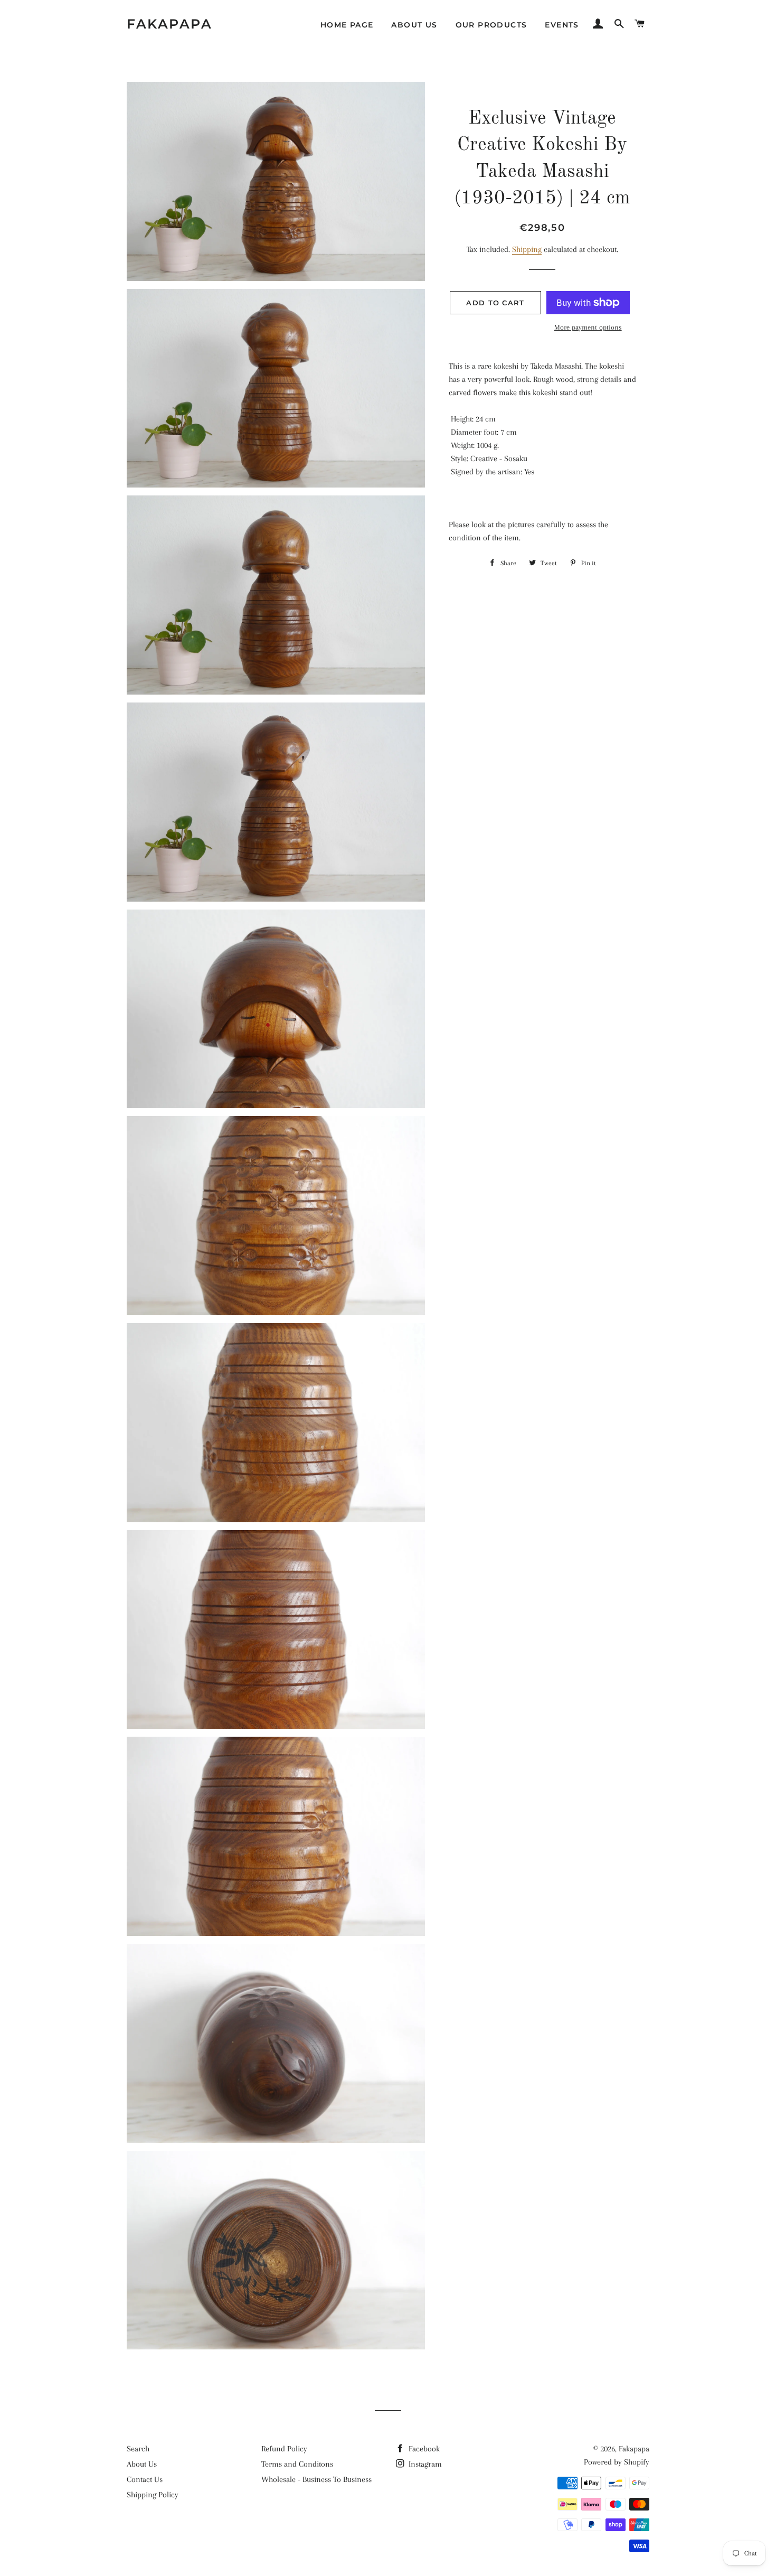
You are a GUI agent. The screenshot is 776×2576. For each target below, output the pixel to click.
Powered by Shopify (617, 2462)
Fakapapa (169, 24)
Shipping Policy (153, 2495)
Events (562, 25)
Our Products (491, 25)
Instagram (424, 2464)
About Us (414, 25)
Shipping (527, 249)
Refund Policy (284, 2449)
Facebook (423, 2449)
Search (138, 2449)
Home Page (347, 25)
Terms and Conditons (297, 2464)
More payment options (588, 327)
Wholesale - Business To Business (316, 2479)
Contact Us (145, 2479)
